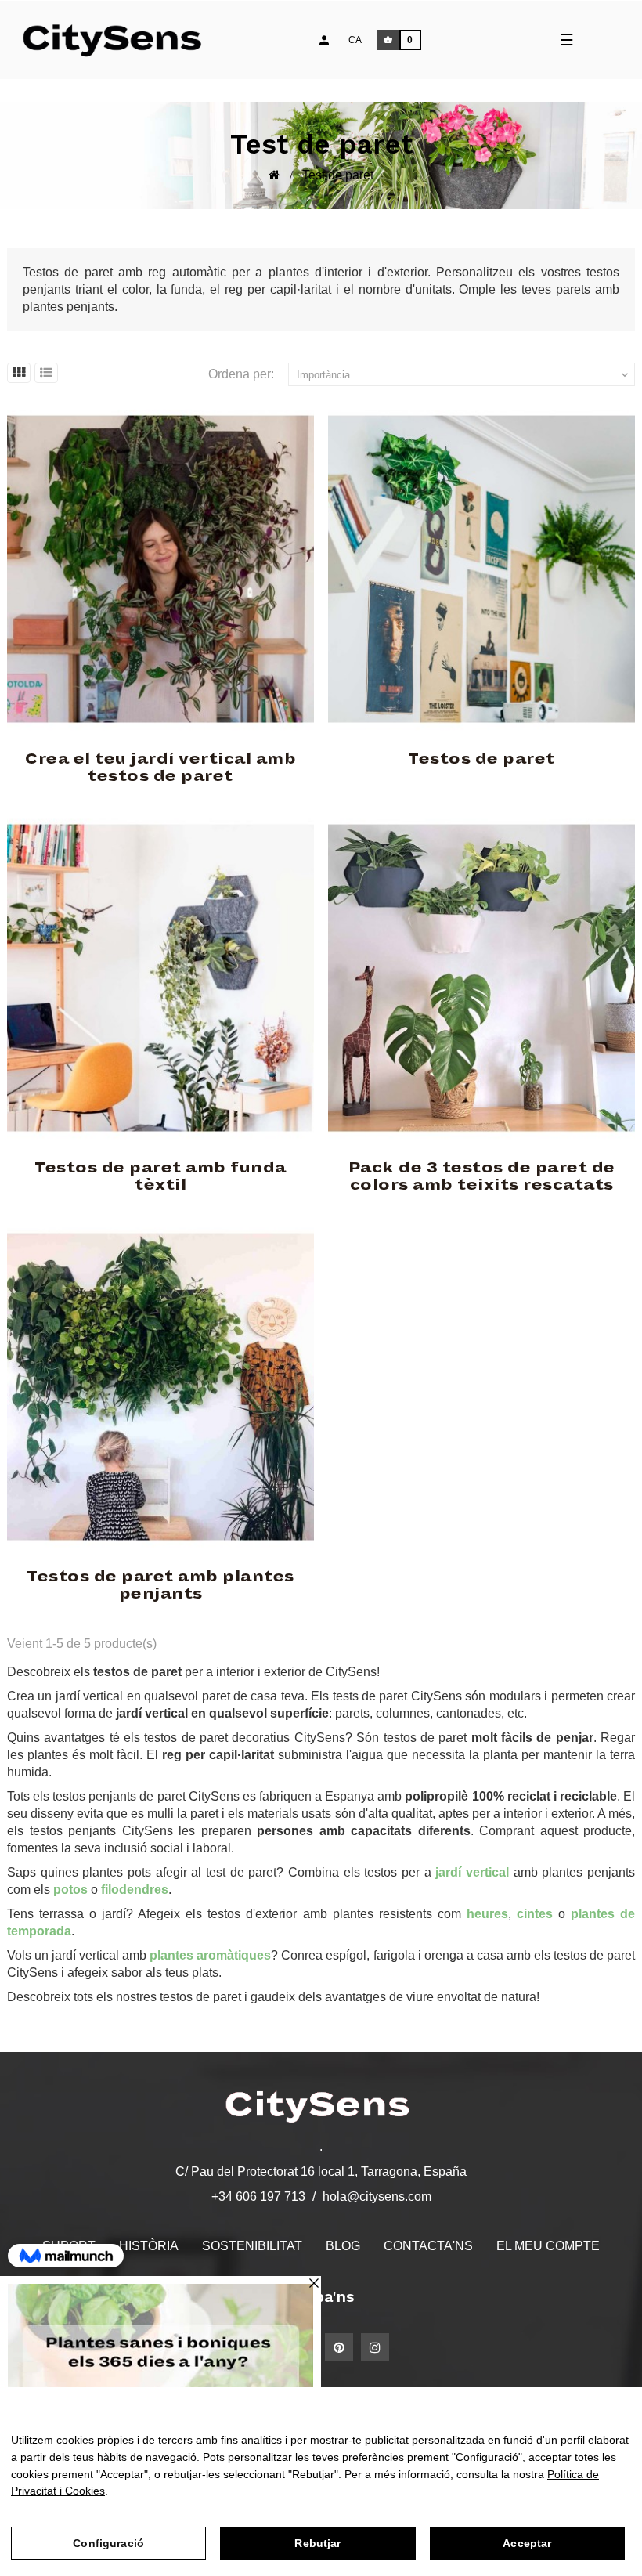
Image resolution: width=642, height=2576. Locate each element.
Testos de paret (481, 759)
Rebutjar (317, 2543)
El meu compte (548, 2246)
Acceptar (527, 2543)
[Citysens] (119, 40)
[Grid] (19, 373)
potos (70, 1890)
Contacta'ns (428, 2246)
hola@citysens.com (377, 2197)
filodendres (135, 1890)
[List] (46, 373)
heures (487, 1914)
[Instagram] (375, 2347)
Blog (343, 2246)
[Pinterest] (339, 2347)
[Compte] (324, 40)
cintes (535, 1914)
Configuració (108, 2543)
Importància (464, 375)
